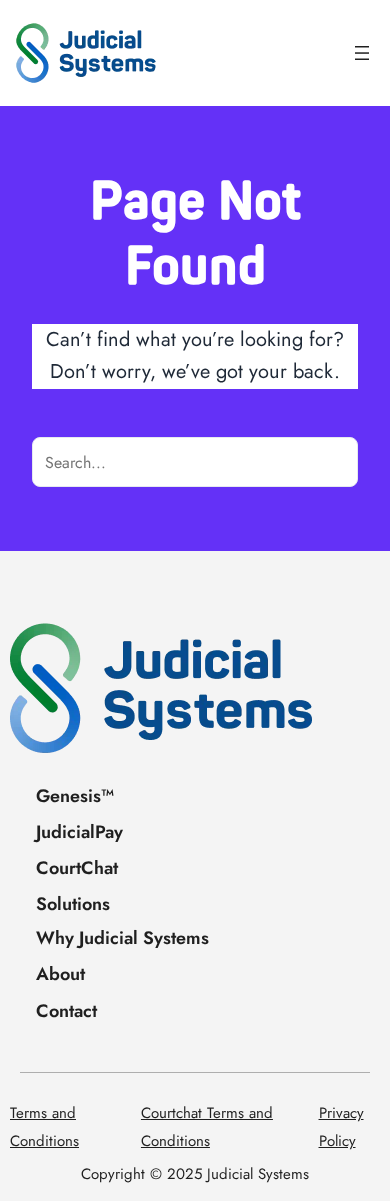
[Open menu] (362, 53)
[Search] (333, 462)
